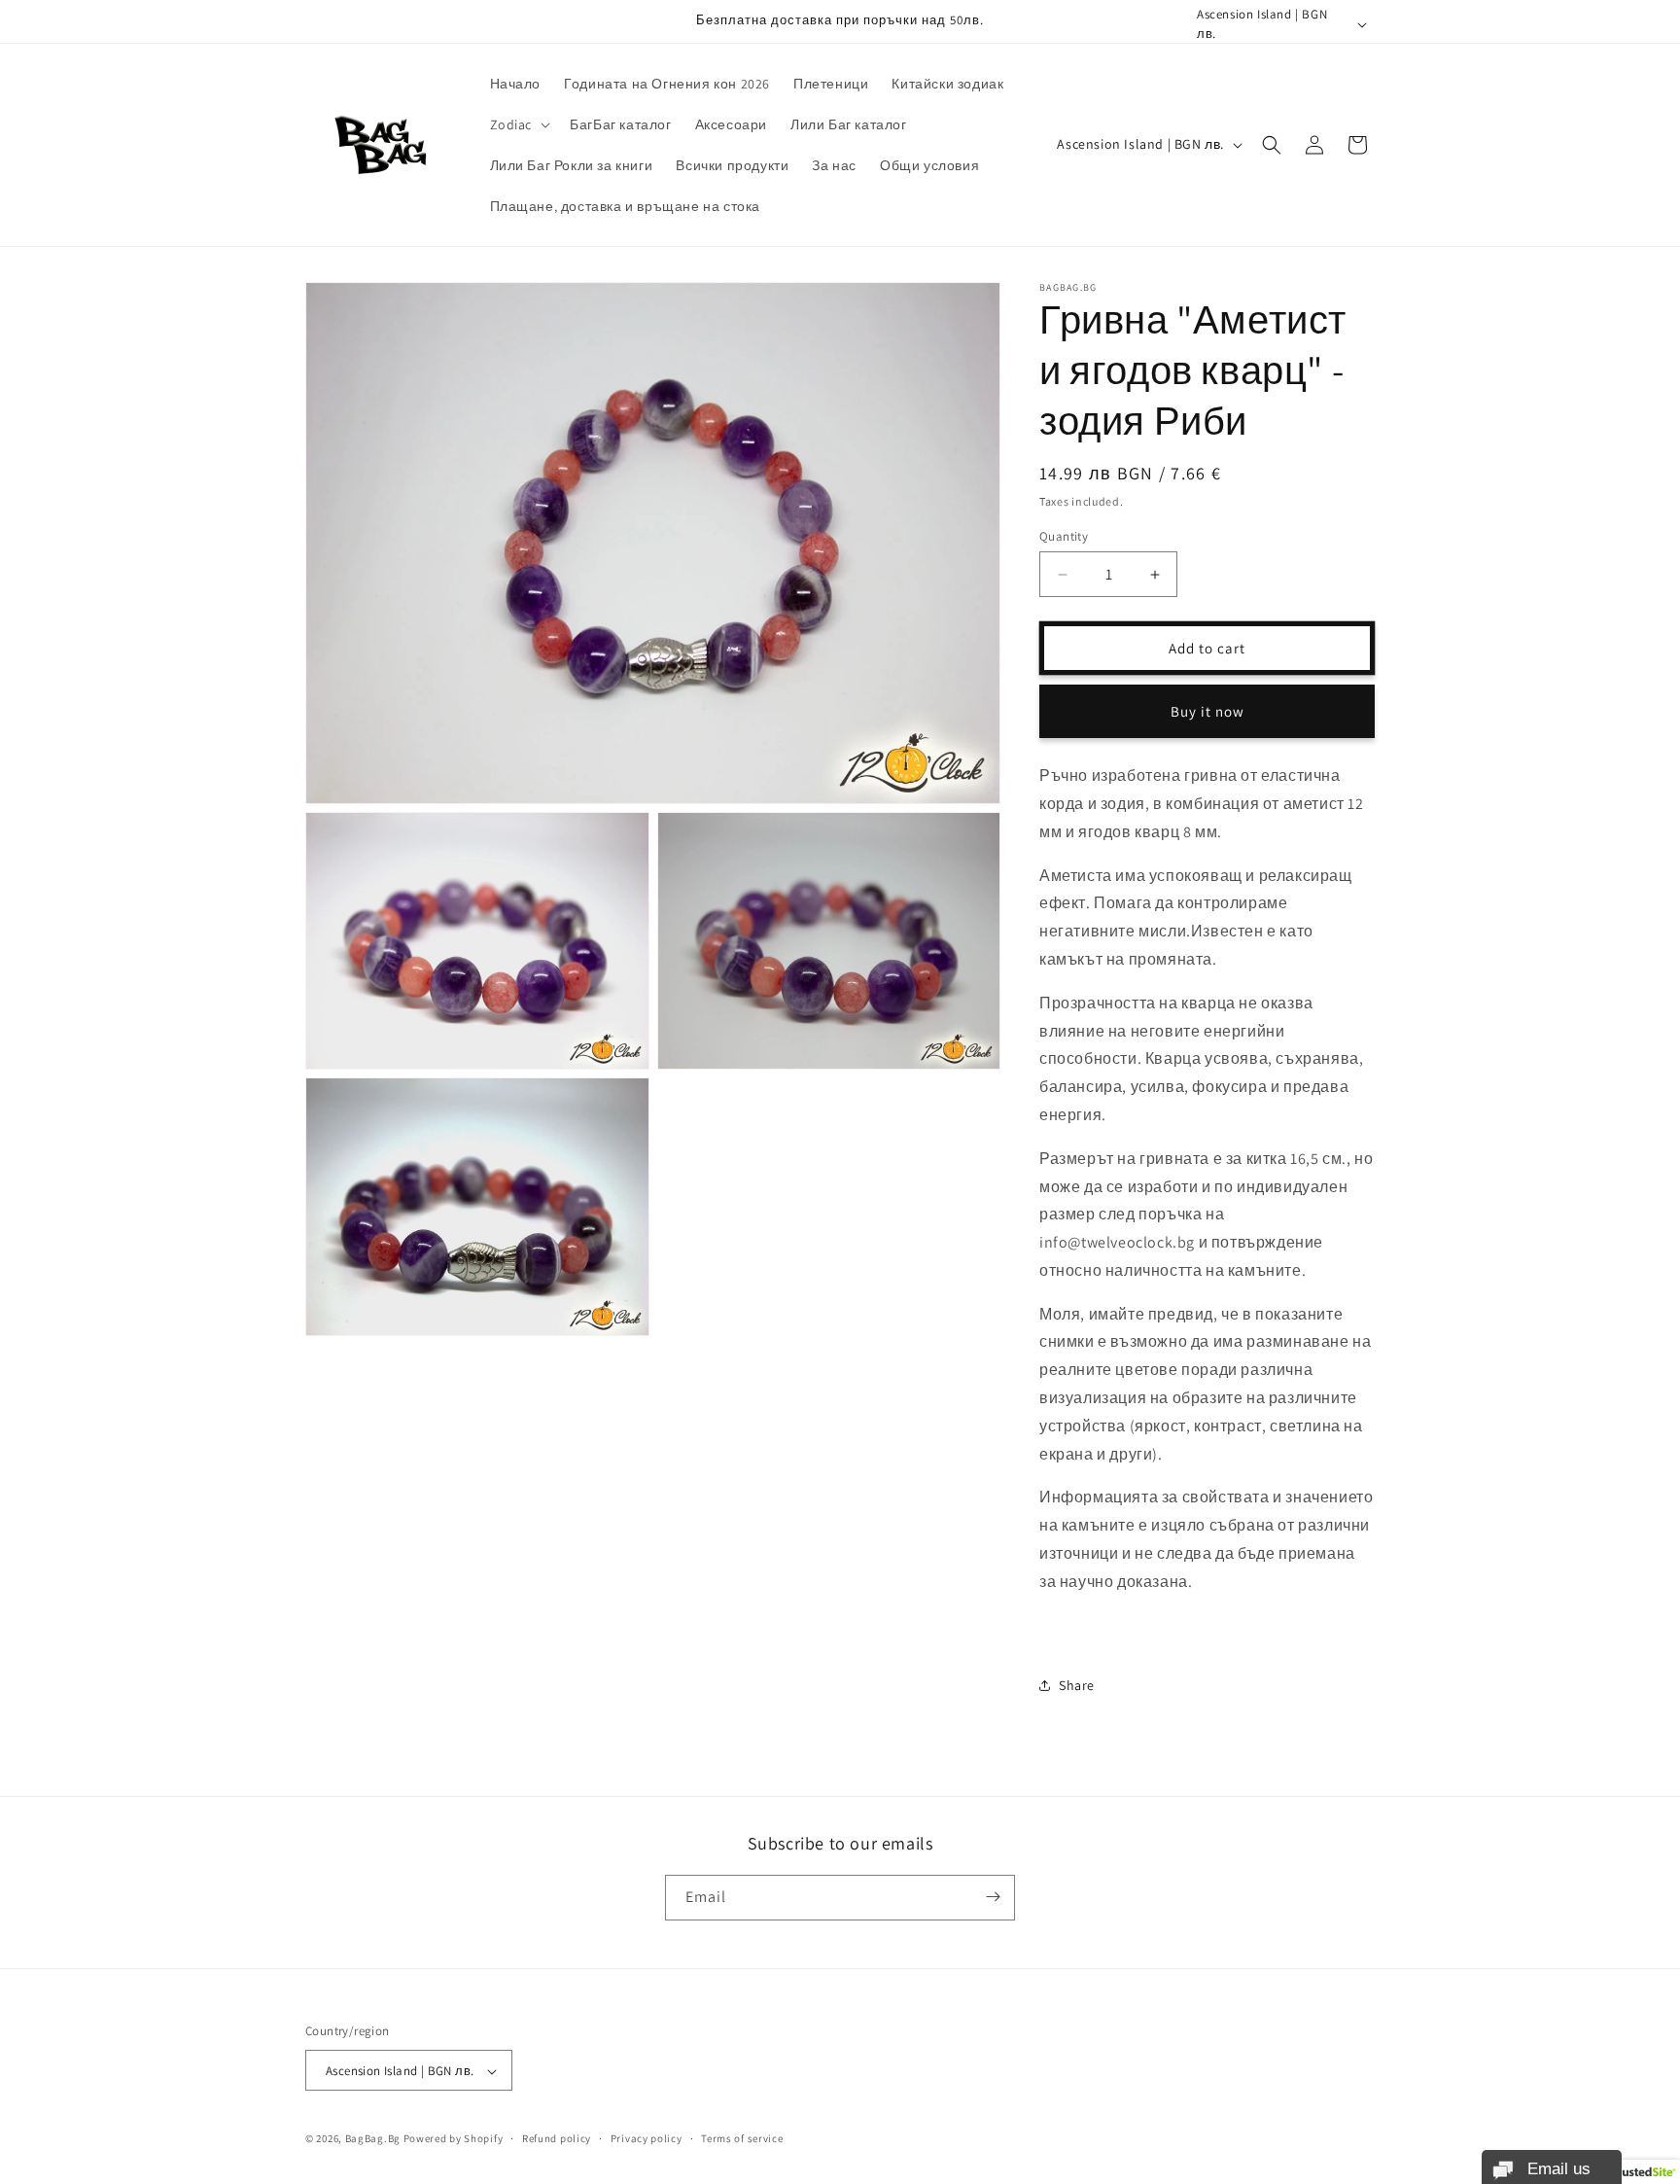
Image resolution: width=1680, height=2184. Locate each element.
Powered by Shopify (454, 2139)
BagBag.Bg (373, 2139)
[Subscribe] (993, 1897)
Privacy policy (647, 2138)
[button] (519, 124)
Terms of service (742, 2138)
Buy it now (1207, 711)
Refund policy (557, 2138)
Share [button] (1077, 1685)
